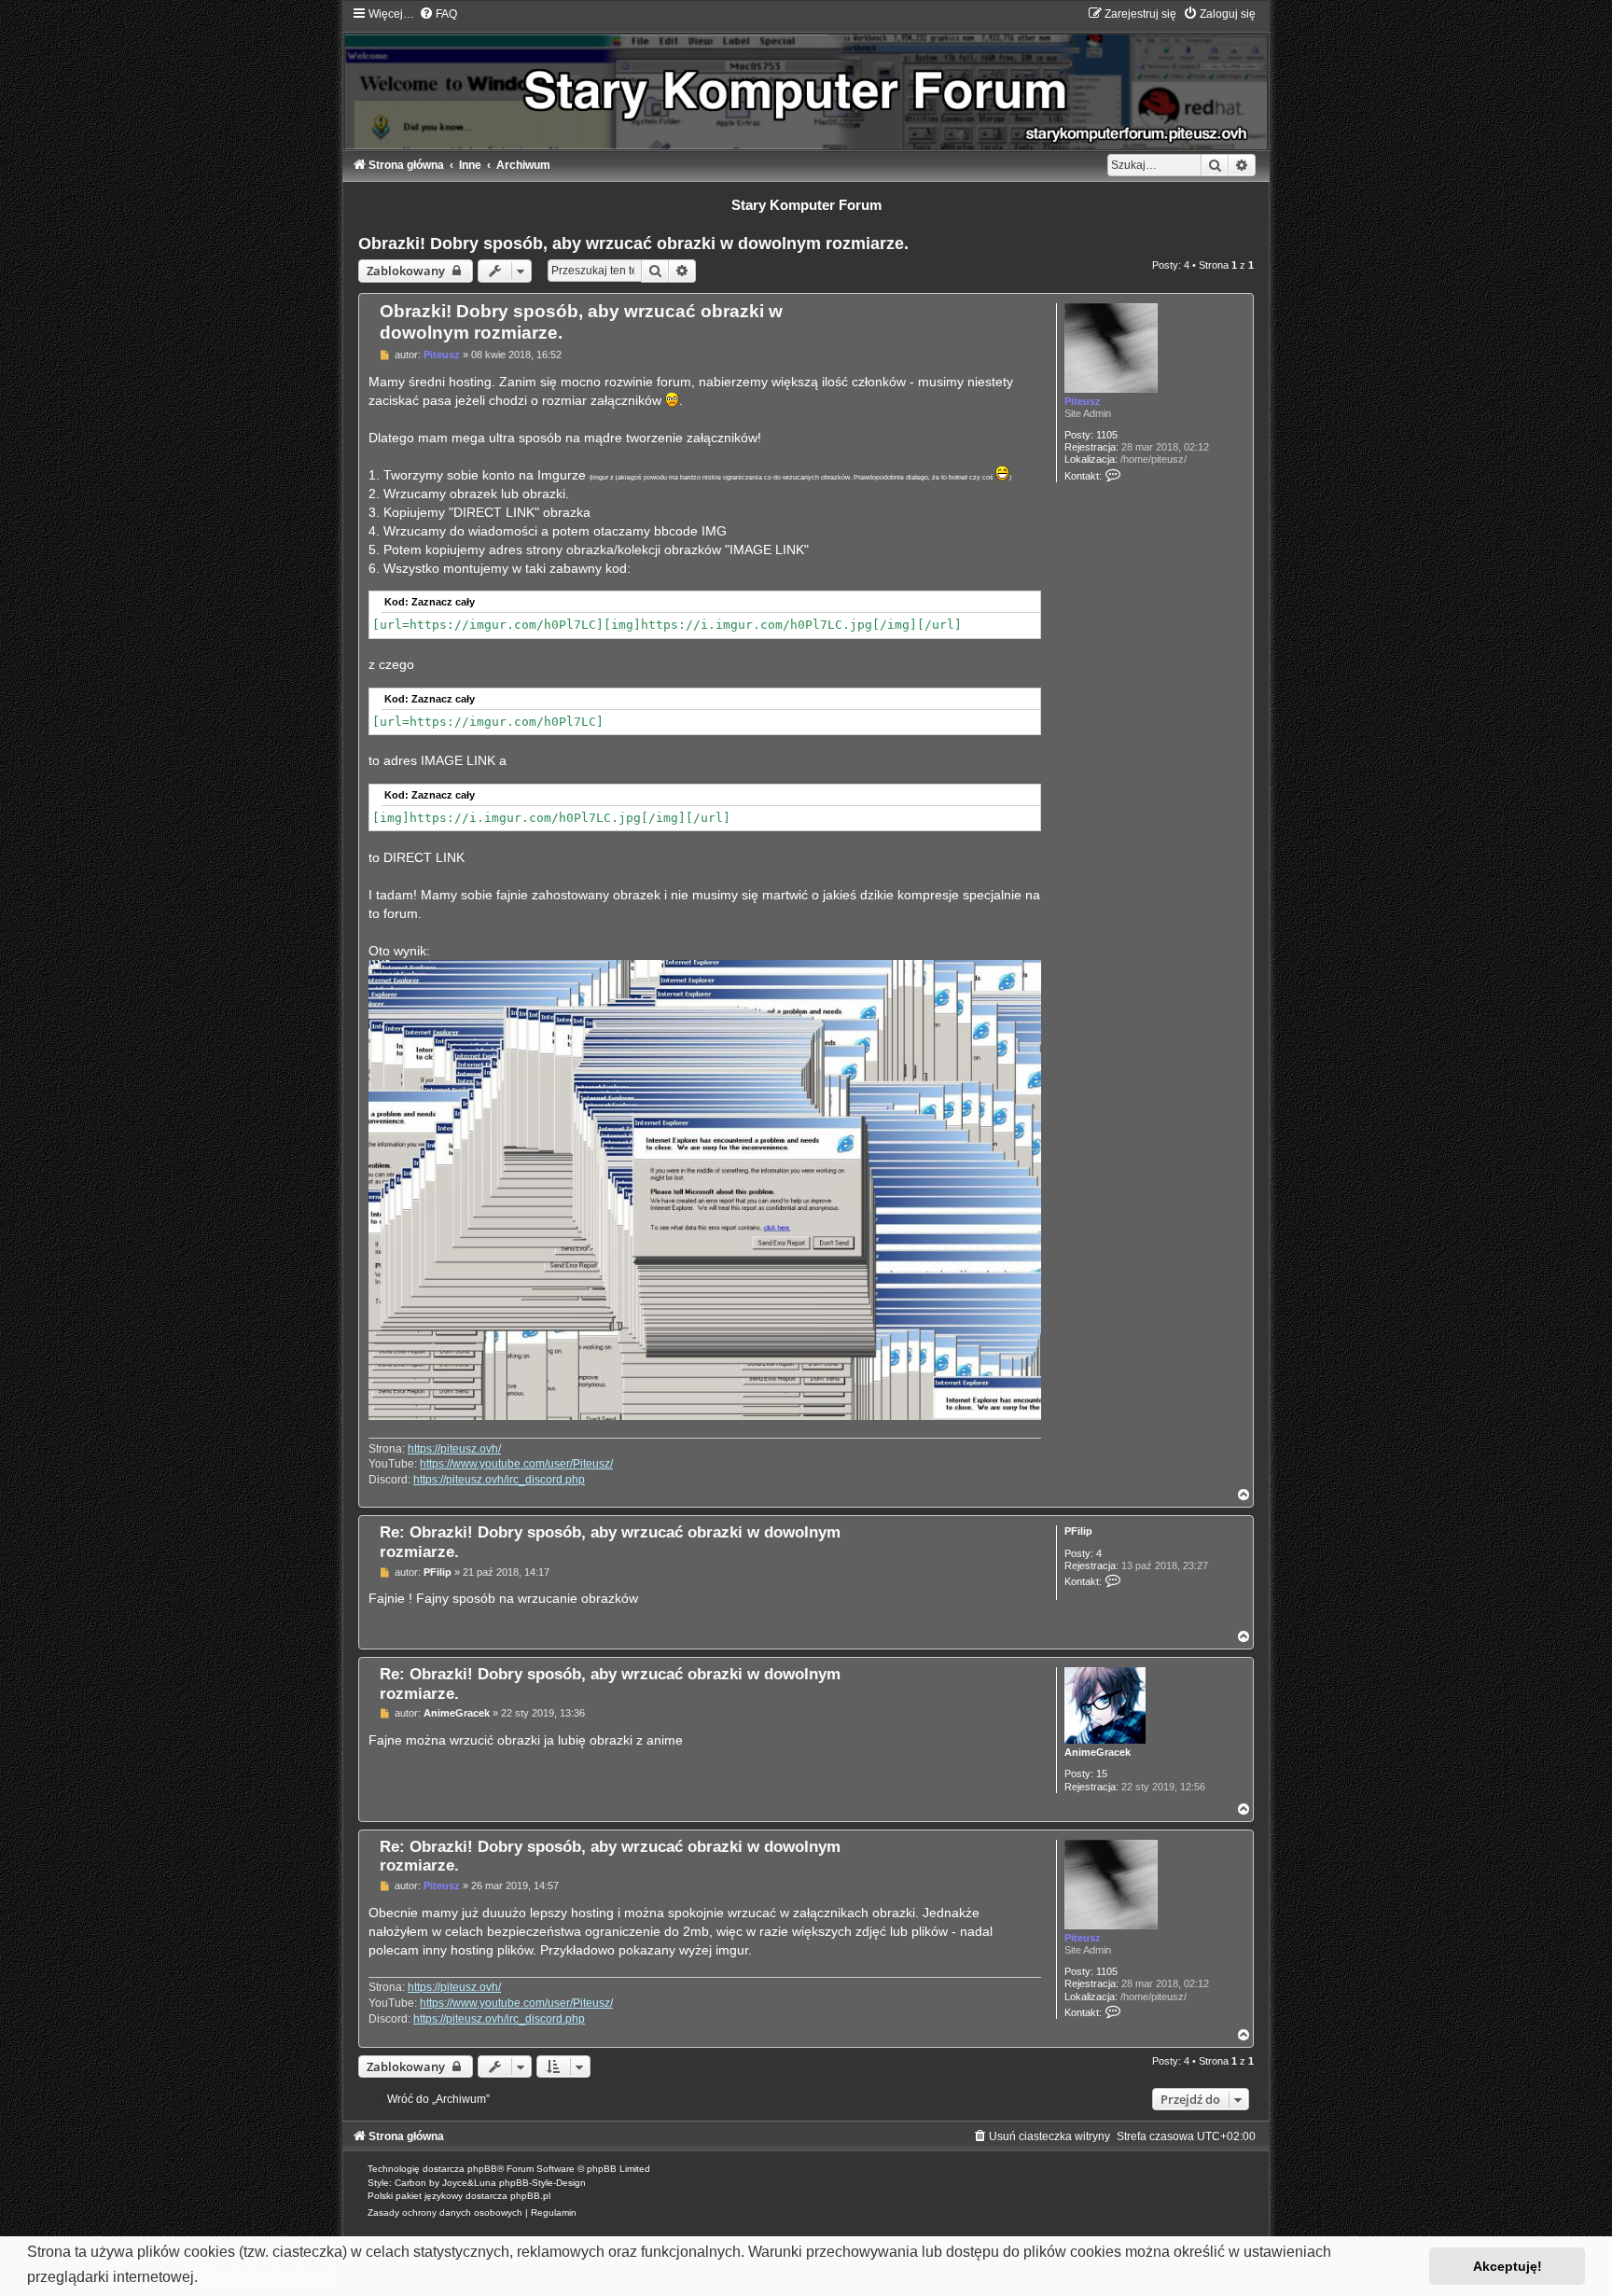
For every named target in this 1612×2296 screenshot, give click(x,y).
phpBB (482, 2169)
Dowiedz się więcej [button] (269, 2277)
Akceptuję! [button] (1508, 2266)
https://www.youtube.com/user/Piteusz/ (516, 1464)
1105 (1107, 435)
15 (1102, 1774)
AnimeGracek (1098, 1752)
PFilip (1078, 1531)
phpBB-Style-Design (542, 2183)
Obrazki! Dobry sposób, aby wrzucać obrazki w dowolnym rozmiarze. (633, 244)
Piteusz (1083, 401)
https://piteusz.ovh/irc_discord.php (499, 1480)
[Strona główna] (806, 78)
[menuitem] (438, 14)
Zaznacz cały (443, 602)
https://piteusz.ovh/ (454, 1449)
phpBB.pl (530, 2196)
